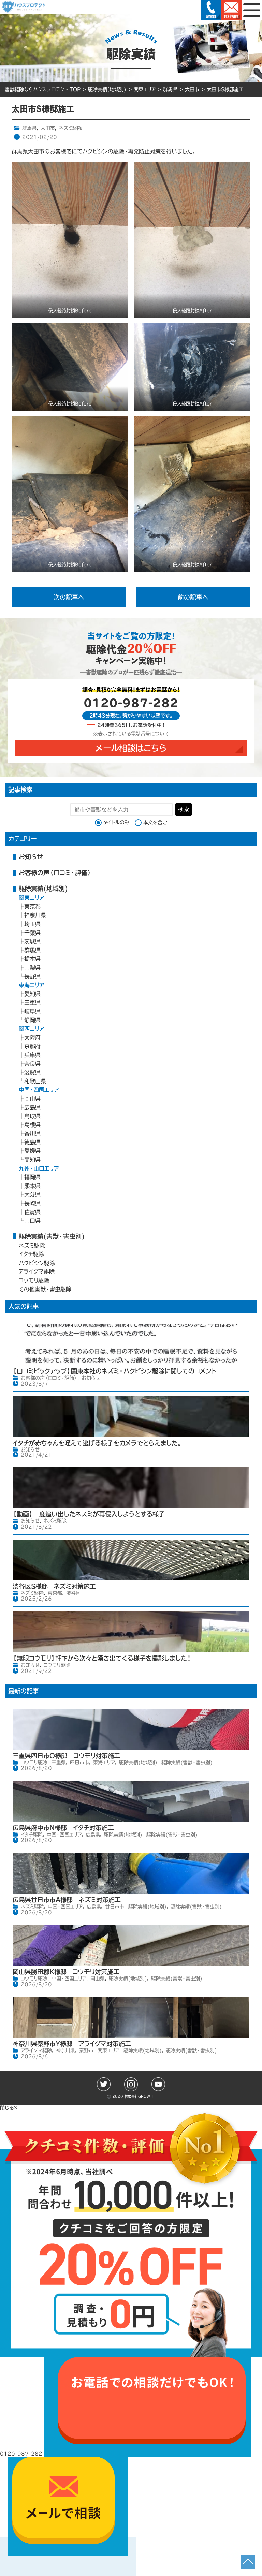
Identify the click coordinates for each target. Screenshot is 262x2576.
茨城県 (32, 941)
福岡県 (32, 1177)
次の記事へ (69, 597)
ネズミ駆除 (70, 128)
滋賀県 (32, 1072)
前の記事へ (193, 597)
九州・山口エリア (39, 1168)
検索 (184, 809)
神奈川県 (35, 915)
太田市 (48, 128)
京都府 (32, 1046)
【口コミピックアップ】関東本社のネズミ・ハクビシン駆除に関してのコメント (114, 1371)
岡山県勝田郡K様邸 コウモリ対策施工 (66, 1972)
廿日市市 (115, 1907)
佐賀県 (32, 1212)
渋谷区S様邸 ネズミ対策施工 (54, 1586)
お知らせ (31, 857)
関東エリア (32, 898)
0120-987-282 (131, 703)
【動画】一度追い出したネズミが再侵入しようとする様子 (89, 1514)
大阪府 (32, 1037)
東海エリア (32, 985)
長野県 (32, 976)
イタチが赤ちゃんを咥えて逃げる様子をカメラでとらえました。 (97, 1443)
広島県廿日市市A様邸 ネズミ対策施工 (67, 1900)
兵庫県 (32, 1055)
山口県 (32, 1221)
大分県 (32, 1194)
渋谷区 (73, 1593)
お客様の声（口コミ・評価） (55, 873)
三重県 (32, 1002)
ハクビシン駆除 (37, 1263)
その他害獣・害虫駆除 (45, 1289)
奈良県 (32, 1064)
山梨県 (32, 968)
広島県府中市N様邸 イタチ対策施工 (63, 1828)
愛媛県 (32, 1151)
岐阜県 (32, 1011)
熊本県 (32, 1186)
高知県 (32, 1160)
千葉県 (32, 933)
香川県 (32, 1133)
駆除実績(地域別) (43, 888)
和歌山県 (35, 1081)
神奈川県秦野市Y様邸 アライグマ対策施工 (72, 2044)
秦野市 (86, 2050)
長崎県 (32, 1203)
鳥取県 (32, 1116)
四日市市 (79, 1762)
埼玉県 (32, 924)
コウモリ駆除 (34, 1280)
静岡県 (32, 1020)
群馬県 (29, 128)
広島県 (32, 1107)
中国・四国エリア (39, 1090)
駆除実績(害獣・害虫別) (52, 1236)
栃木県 (32, 959)
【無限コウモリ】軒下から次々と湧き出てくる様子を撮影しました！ (102, 1658)
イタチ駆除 (31, 1254)
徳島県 (32, 1142)
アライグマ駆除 (37, 1271)
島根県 (32, 1125)
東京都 (32, 907)
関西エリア (32, 1029)
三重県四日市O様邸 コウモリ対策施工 (66, 1756)
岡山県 (32, 1099)
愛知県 (32, 994)
